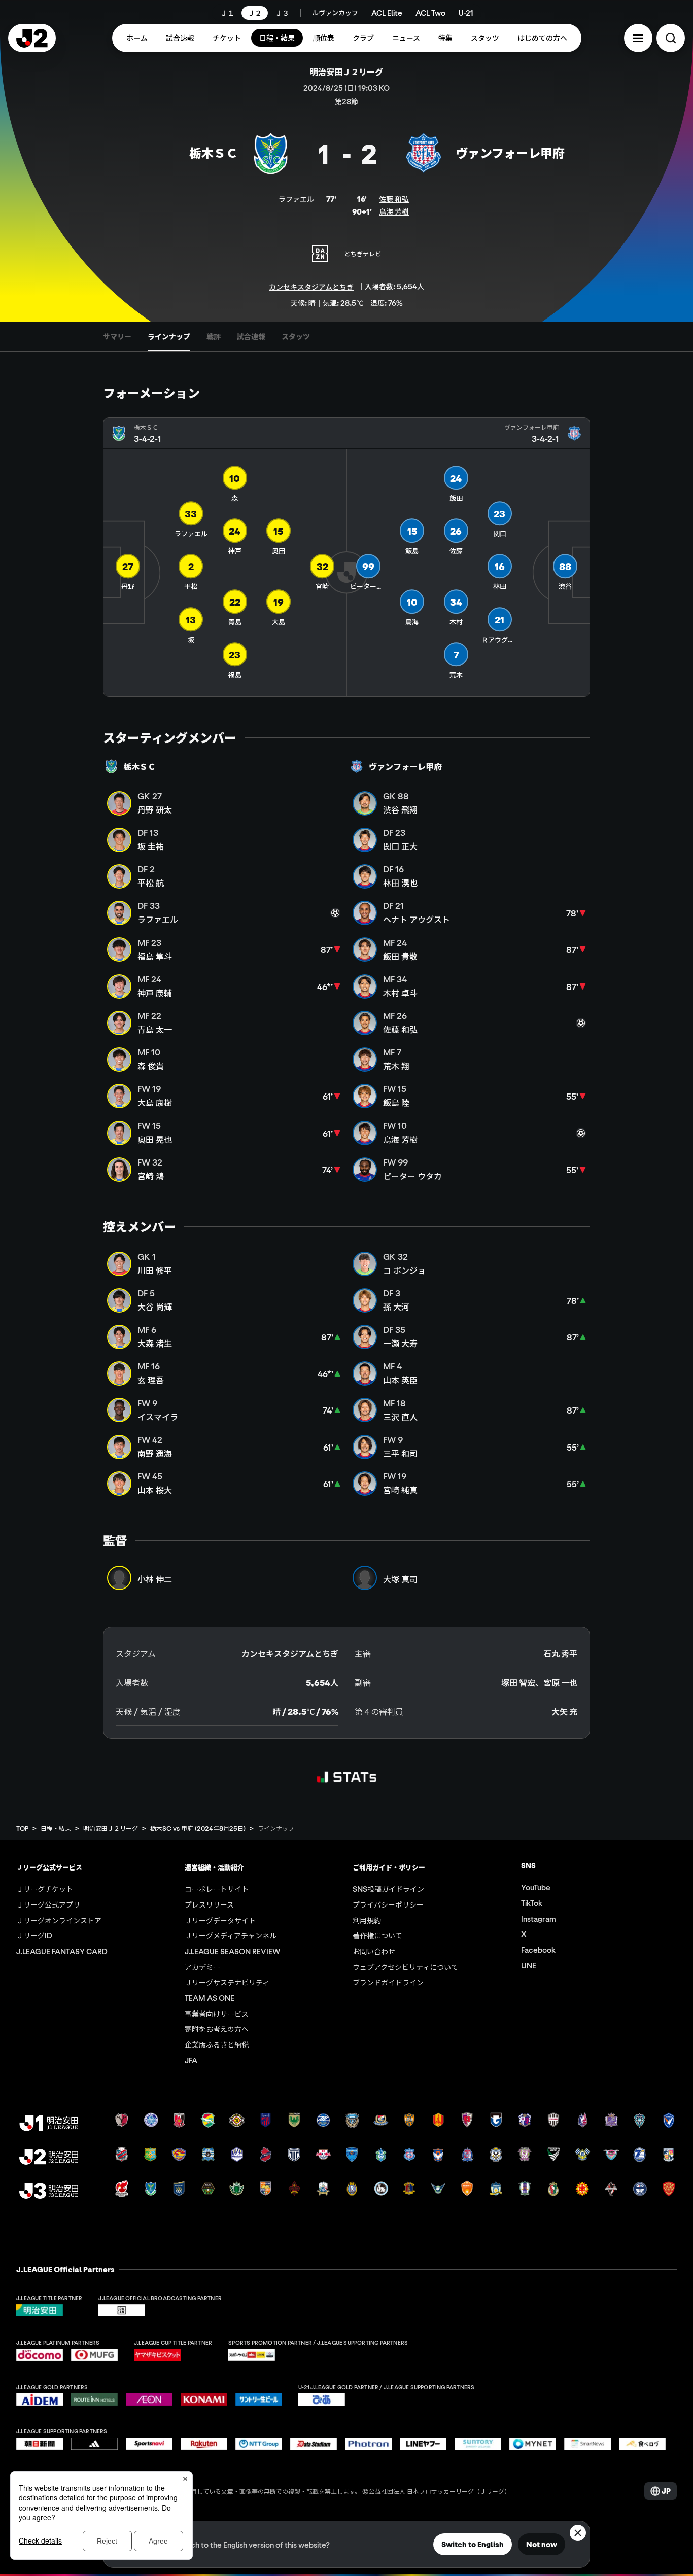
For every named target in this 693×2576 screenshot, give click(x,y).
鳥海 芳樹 (394, 211)
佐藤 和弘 (394, 199)
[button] (638, 38)
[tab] (117, 337)
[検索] (671, 38)
